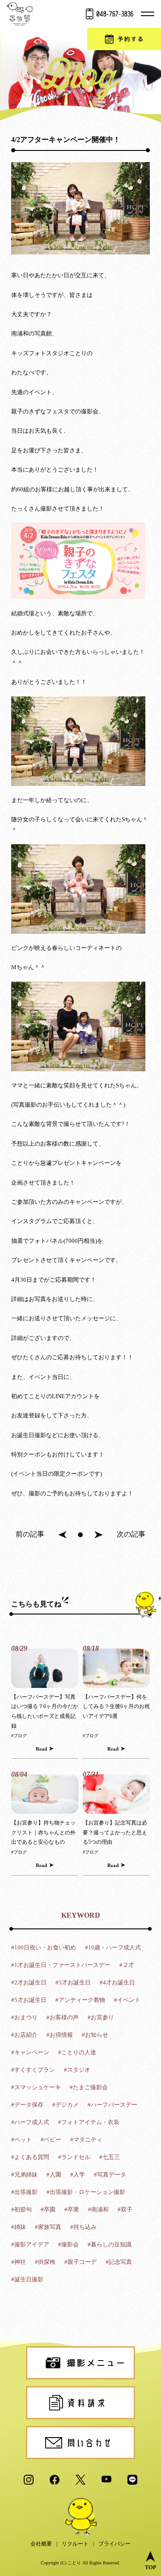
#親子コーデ (80, 2262)
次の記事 (131, 1534)
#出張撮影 (24, 2192)
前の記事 (30, 1534)
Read (41, 1749)
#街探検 (45, 2262)
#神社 (19, 2262)
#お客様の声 (63, 2017)
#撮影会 (68, 2244)
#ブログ (19, 1736)
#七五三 (110, 2157)
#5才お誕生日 (29, 2000)
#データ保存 (27, 2105)
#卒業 (72, 2209)
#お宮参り (101, 2017)
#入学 (78, 2175)
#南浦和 (98, 2209)
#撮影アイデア (30, 2244)
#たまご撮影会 (89, 2087)
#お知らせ (95, 2035)
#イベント (127, 2000)
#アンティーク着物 (80, 2000)
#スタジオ (77, 2070)
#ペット (21, 2140)
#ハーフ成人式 (30, 2122)
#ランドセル (74, 2157)
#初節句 (21, 2209)
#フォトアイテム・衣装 (89, 2122)
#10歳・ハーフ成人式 (113, 1947)
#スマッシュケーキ (36, 2087)
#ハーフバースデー (112, 2105)
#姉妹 (19, 2227)
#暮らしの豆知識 (110, 2244)
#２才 (127, 1965)
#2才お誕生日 (29, 1982)
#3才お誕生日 (73, 1982)
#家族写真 (48, 2227)
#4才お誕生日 (117, 1982)
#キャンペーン (30, 2052)
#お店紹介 (24, 2035)
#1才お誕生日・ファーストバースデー (61, 1965)
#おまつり (24, 2017)
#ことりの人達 (77, 2052)
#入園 (54, 2175)
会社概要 (41, 2544)
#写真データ (110, 2175)
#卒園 (48, 2209)
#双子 (125, 2209)
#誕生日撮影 (27, 2279)
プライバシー (114, 2544)
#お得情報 (60, 2035)
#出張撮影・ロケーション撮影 (86, 2192)
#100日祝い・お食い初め (44, 1947)
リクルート (75, 2544)
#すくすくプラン (33, 2070)
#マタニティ (86, 2140)
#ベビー (51, 2140)
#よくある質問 (30, 2157)
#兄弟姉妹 (24, 2175)
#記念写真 (119, 2262)
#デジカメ (66, 2105)
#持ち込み (83, 2227)
